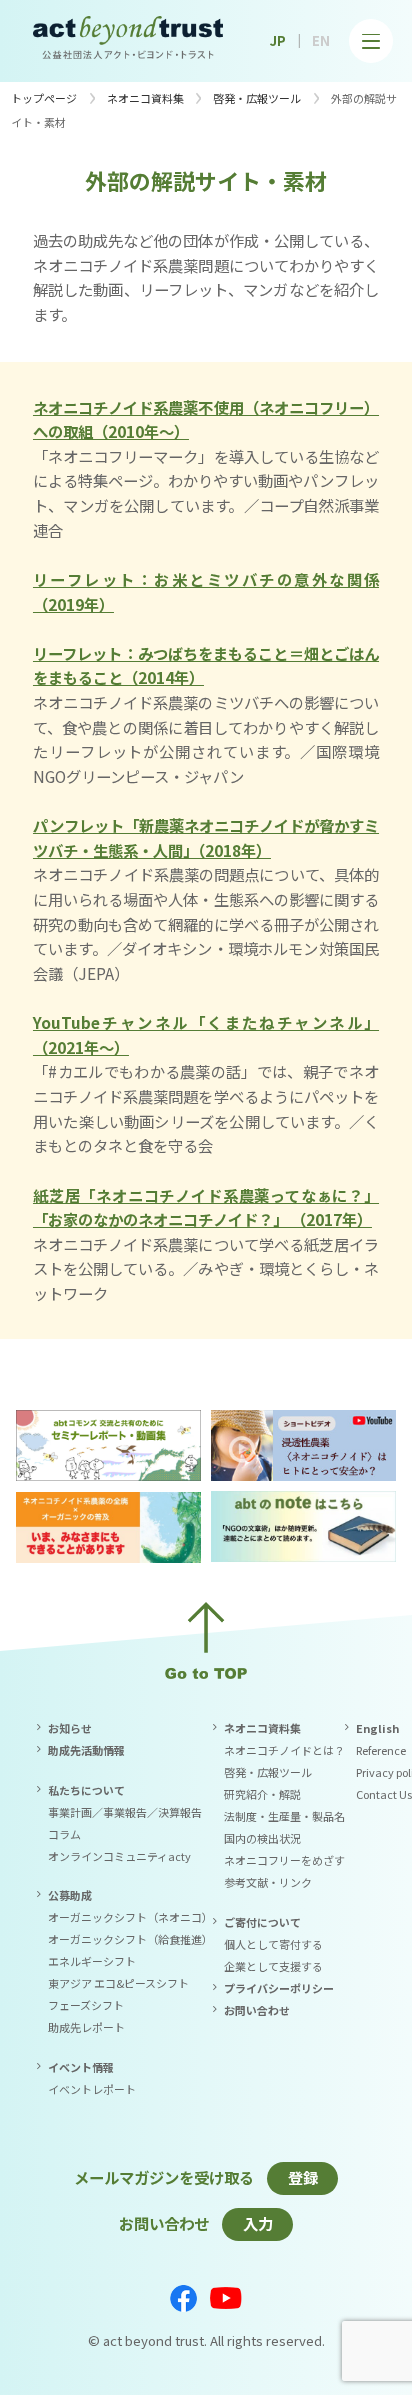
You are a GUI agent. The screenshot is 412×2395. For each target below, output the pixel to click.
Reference (381, 1750)
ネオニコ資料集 (145, 98)
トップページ (44, 98)
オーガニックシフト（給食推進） (130, 1939)
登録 (303, 2177)
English (377, 1728)
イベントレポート (92, 2089)
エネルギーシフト (92, 1961)
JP (278, 40)
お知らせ (70, 1728)
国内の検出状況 (262, 1838)
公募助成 (70, 1895)
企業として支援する (273, 1966)
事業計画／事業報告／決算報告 (125, 1812)
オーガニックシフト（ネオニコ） (130, 1917)
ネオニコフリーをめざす (284, 1860)
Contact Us (384, 1794)
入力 (258, 2223)
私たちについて (86, 1790)
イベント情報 (81, 2067)
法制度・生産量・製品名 (284, 1816)
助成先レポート (86, 2027)
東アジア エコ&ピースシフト (118, 1983)
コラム (64, 1834)
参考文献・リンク (268, 1882)
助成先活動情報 (86, 1750)
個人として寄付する (273, 1944)
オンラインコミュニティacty (119, 1856)
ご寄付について (262, 1922)
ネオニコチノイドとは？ (284, 1750)
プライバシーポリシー (279, 1988)
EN (321, 40)
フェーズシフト (86, 2005)
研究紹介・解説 (262, 1794)
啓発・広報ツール (257, 98)
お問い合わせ (257, 2010)
